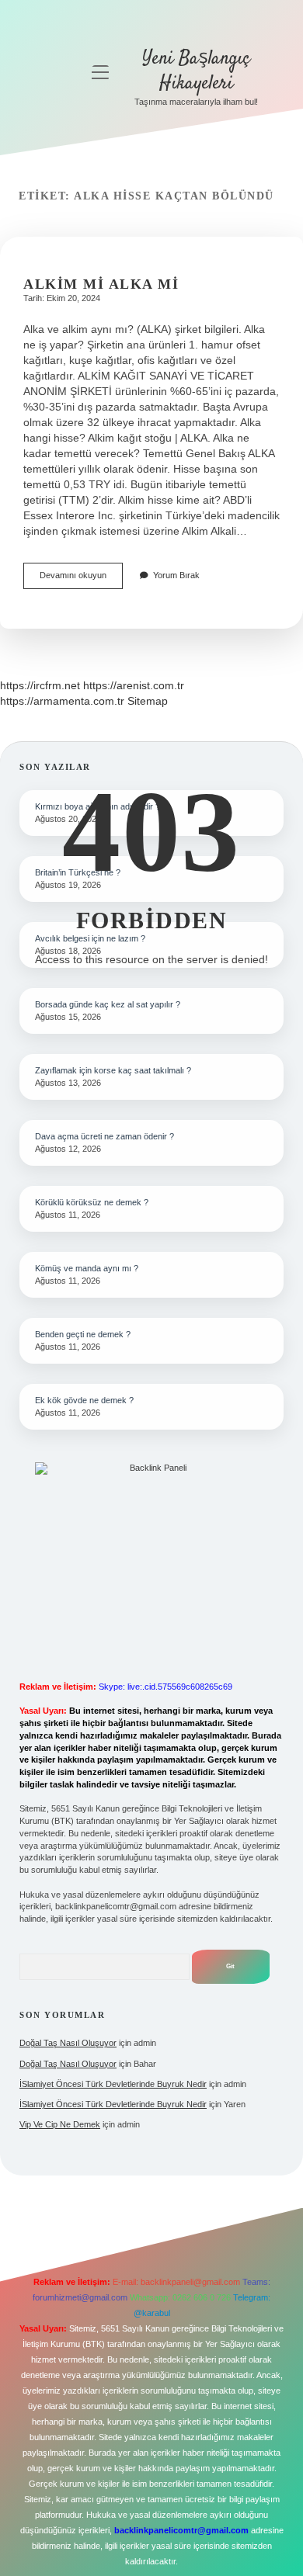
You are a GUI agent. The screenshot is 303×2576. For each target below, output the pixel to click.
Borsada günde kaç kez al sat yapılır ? (108, 1004)
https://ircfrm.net (40, 685)
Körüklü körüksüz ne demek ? (92, 1202)
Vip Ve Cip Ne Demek (60, 2124)
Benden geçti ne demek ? (83, 1334)
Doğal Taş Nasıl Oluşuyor (68, 2043)
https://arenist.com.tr (134, 685)
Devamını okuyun (81, 579)
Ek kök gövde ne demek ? (84, 1400)
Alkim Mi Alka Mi (101, 284)
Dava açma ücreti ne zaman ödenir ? (104, 1136)
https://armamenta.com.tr (62, 701)
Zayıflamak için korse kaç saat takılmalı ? (113, 1070)
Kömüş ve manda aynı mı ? (87, 1268)
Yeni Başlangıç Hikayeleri (196, 71)
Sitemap (148, 701)
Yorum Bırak (176, 575)
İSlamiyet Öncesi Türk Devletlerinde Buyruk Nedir (113, 2084)
